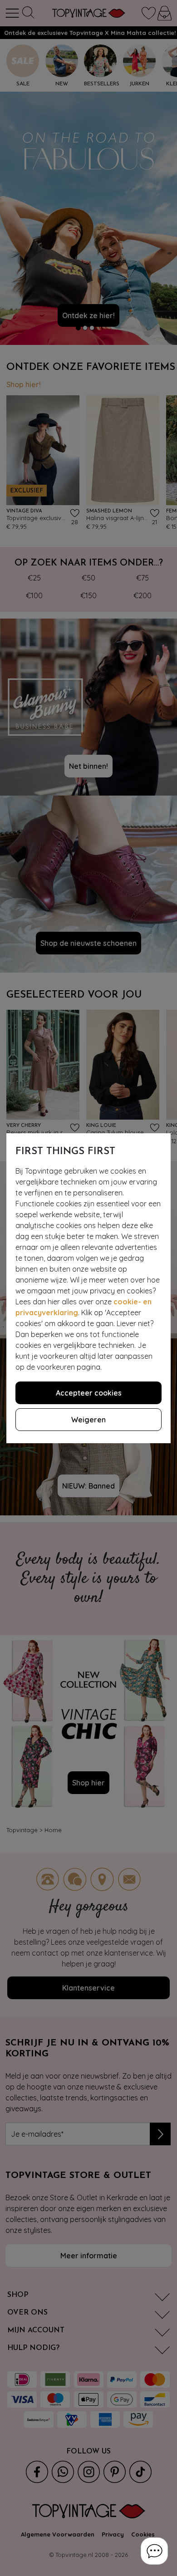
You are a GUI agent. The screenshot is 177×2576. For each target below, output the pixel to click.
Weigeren (88, 1420)
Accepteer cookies (89, 1393)
